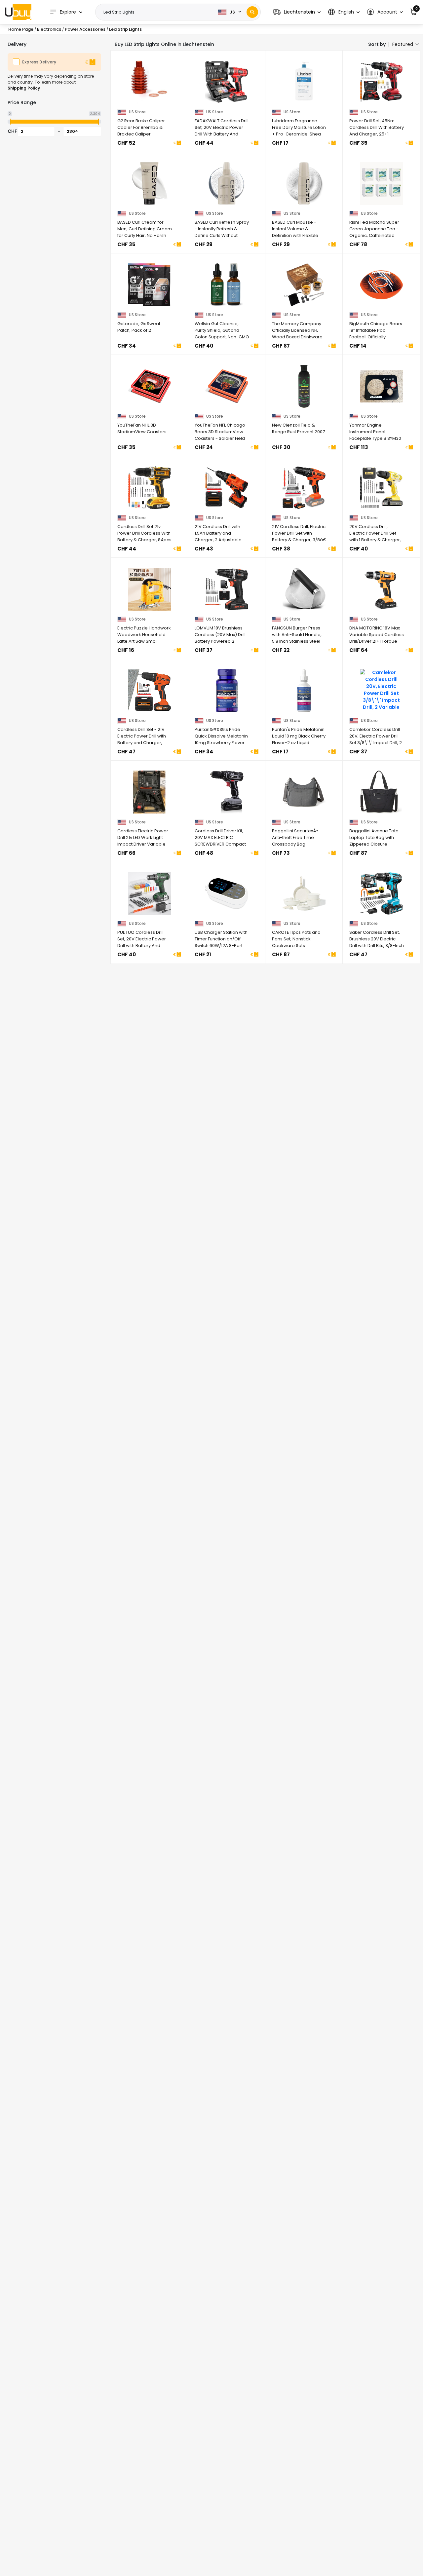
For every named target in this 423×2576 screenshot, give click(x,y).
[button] (297, 12)
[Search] (252, 12)
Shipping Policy (24, 88)
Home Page (21, 29)
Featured (403, 44)
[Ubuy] (18, 12)
